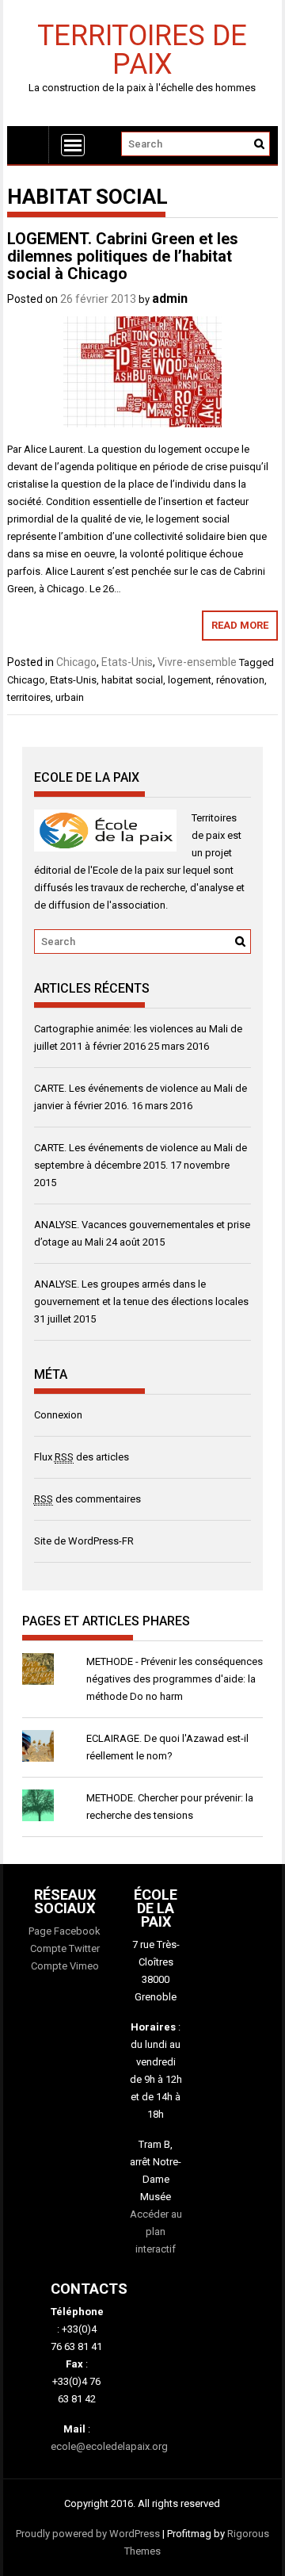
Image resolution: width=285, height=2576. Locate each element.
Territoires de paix (142, 49)
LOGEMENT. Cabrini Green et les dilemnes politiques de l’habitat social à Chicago (123, 256)
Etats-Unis (127, 662)
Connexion (58, 1415)
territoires (29, 697)
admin (170, 299)
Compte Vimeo (65, 1966)
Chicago (76, 662)
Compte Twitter (65, 1948)
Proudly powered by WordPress (88, 2534)
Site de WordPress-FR (84, 1541)
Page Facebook (65, 1931)
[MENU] (73, 145)
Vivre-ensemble (197, 662)
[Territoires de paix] (28, 145)
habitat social (132, 680)
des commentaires (87, 1499)
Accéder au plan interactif (156, 2232)
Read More (240, 625)
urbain (70, 697)
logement (190, 680)
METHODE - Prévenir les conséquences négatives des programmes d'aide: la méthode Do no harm (175, 1679)
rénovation (240, 680)
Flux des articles (82, 1457)
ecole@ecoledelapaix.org (109, 2446)
